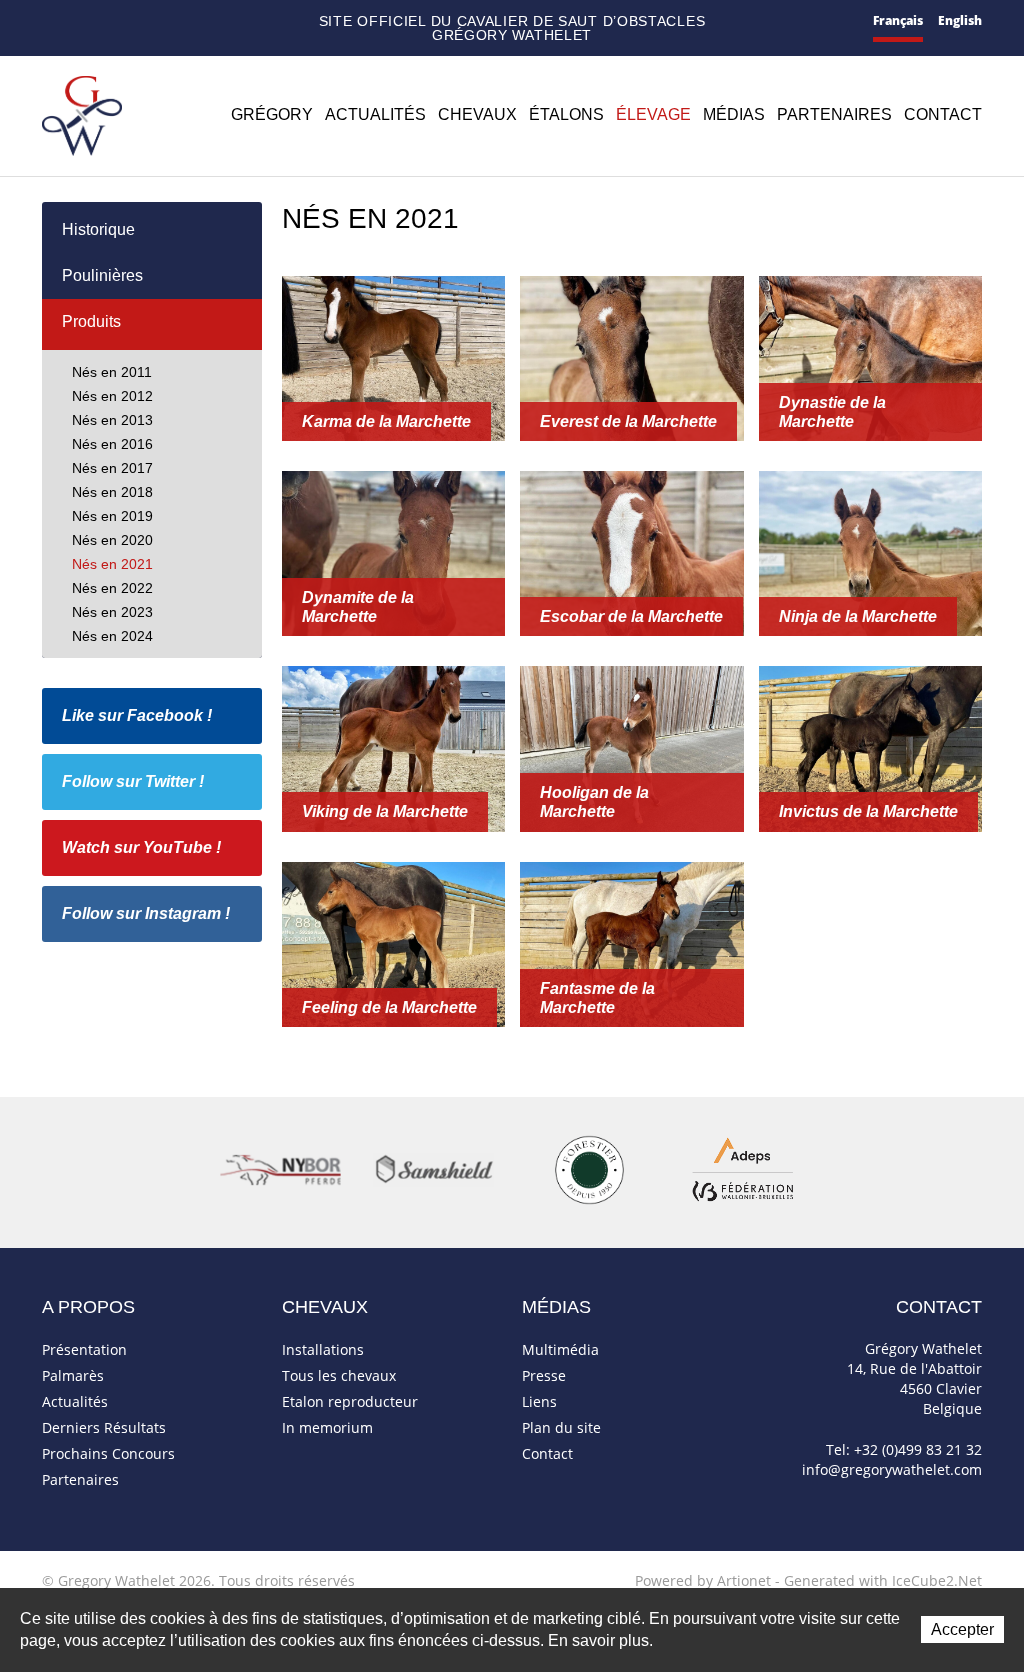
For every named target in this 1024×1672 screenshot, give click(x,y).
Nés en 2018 (112, 492)
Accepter (962, 1629)
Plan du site (113, 22)
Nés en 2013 (112, 420)
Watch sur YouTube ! (141, 847)
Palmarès (73, 1375)
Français (898, 20)
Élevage (653, 114)
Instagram (227, 19)
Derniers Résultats (104, 1427)
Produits (91, 321)
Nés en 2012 (112, 396)
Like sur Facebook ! (137, 715)
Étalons (566, 114)
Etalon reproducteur (350, 1401)
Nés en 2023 (112, 612)
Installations (323, 1349)
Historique (98, 229)
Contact (81, 22)
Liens (539, 1401)
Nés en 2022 (112, 588)
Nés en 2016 (112, 444)
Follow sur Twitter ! (133, 781)
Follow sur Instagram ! (146, 913)
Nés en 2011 (112, 372)
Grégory (272, 114)
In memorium (327, 1427)
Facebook (142, 19)
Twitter (168, 21)
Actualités (375, 114)
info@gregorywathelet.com (892, 1469)
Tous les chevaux (339, 1375)
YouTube (197, 22)
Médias (734, 114)
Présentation (84, 1349)
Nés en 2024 (112, 636)
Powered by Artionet (703, 1580)
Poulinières (102, 275)
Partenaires (834, 114)
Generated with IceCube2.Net (883, 1580)
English (960, 20)
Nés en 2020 (112, 540)
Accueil (50, 21)
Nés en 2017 (112, 468)
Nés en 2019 (112, 516)
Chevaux (477, 114)
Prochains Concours (108, 1453)
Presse (544, 1375)
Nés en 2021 (112, 564)
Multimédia (560, 1349)
